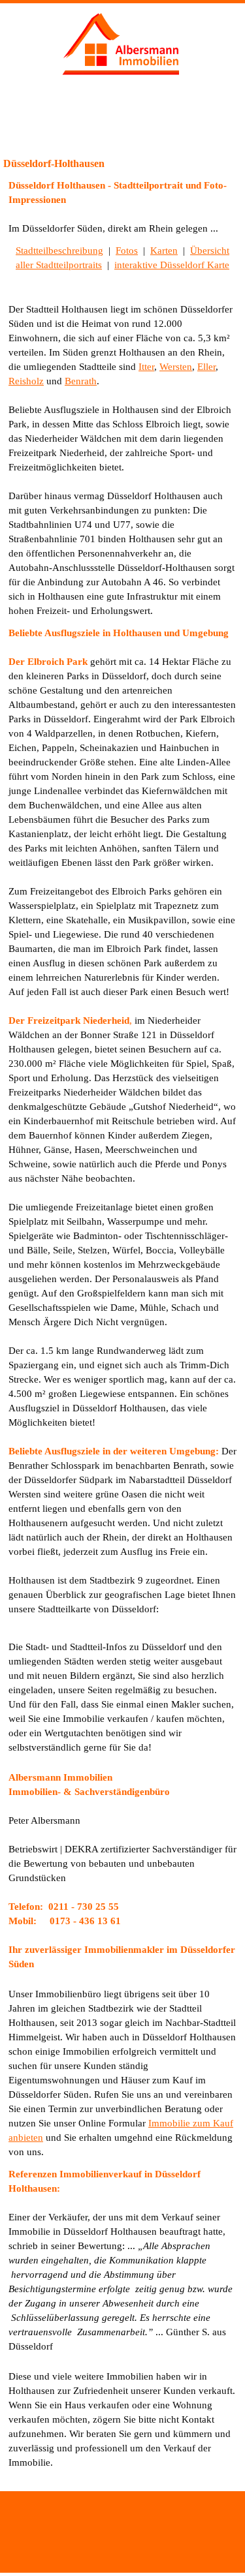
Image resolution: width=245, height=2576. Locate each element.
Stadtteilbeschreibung (59, 251)
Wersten (176, 367)
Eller (206, 367)
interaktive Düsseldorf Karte (172, 265)
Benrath (81, 381)
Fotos (127, 251)
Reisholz (26, 381)
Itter (146, 367)
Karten (164, 251)
